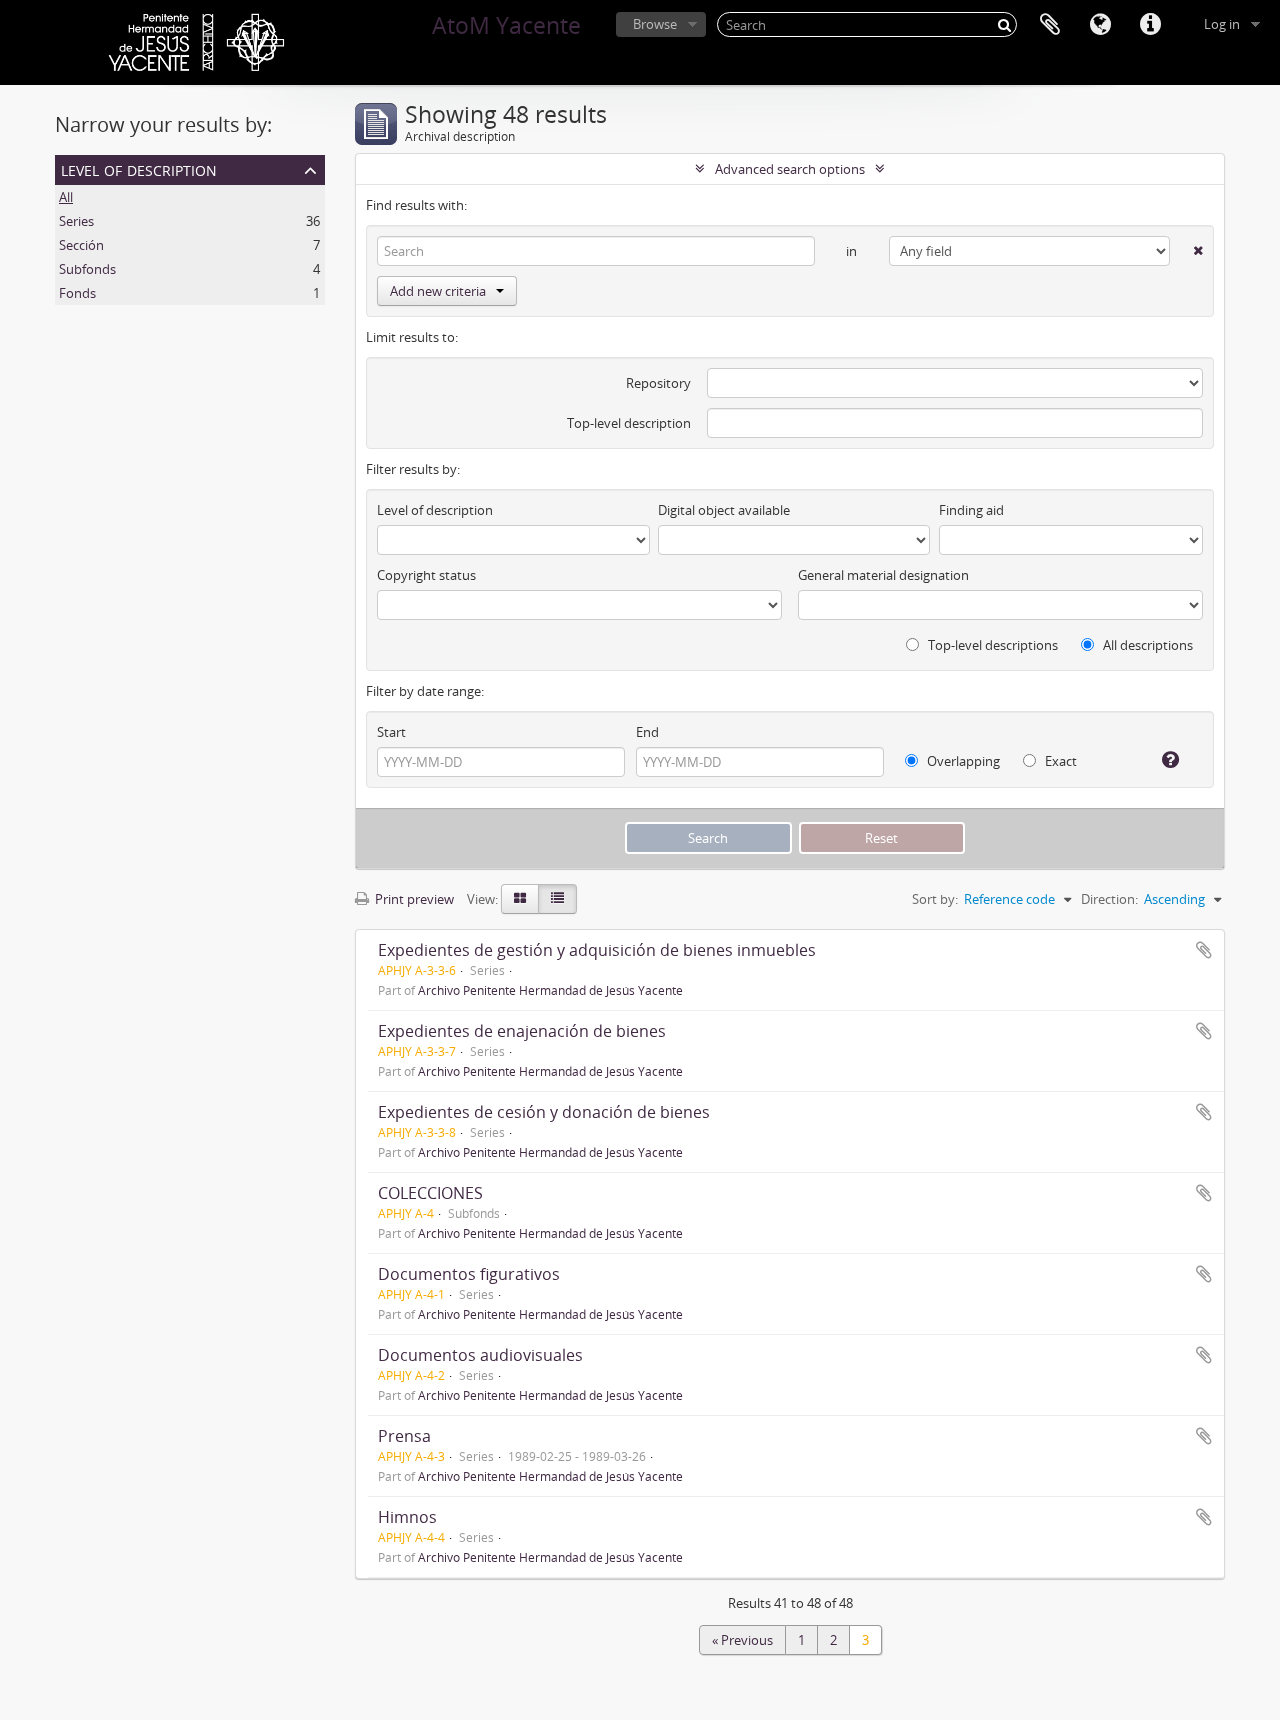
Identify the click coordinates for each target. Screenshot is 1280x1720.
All (66, 197)
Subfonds (87, 269)
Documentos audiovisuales (480, 1355)
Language (1100, 25)
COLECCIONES (430, 1193)
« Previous (742, 1640)
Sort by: (935, 899)
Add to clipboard (1204, 950)
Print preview (413, 899)
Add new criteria (438, 291)
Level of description (139, 168)
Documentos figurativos (469, 1274)
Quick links (1150, 25)
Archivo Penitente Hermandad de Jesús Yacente (550, 990)
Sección (81, 245)
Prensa (404, 1436)
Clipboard (1050, 25)
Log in (1222, 24)
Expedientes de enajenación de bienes (522, 1031)
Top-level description (629, 423)
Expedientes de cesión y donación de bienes (544, 1112)
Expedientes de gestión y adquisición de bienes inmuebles (597, 950)
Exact (1059, 761)
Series (76, 221)
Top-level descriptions (991, 645)
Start (391, 732)
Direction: (1109, 899)
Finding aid (971, 510)
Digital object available (724, 510)
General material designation (883, 575)
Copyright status (426, 575)
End (647, 732)
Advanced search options (790, 169)
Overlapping (962, 761)
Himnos (407, 1517)
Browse (655, 24)
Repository (658, 383)
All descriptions (1146, 645)
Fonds (77, 293)
